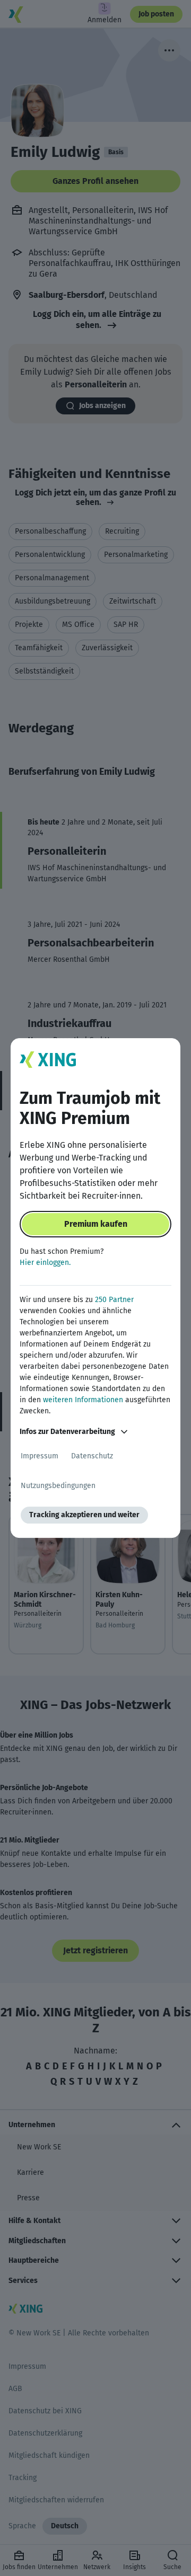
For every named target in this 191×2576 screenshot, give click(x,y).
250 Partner (114, 1300)
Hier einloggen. (45, 1263)
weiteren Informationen (83, 1400)
